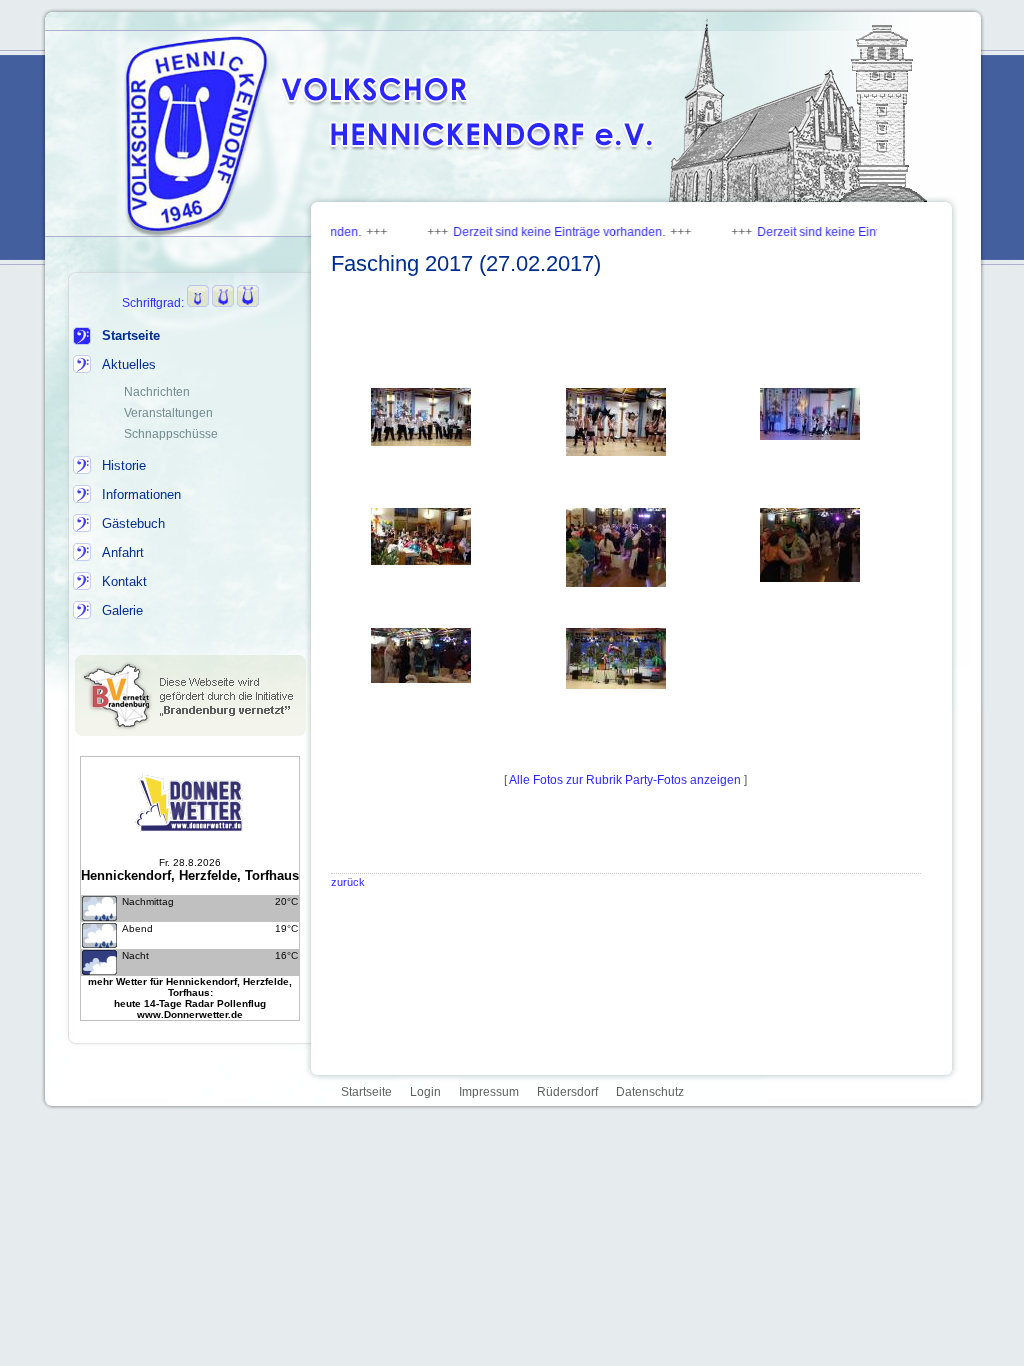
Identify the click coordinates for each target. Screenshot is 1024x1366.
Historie (124, 465)
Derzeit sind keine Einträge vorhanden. (523, 232)
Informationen (141, 494)
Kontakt (124, 581)
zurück (348, 882)
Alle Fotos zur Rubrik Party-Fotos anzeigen (625, 780)
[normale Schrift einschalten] (198, 303)
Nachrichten (157, 392)
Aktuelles (129, 364)
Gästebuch (133, 523)
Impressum (489, 1092)
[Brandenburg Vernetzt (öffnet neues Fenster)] (190, 732)
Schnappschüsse (171, 434)
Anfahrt (123, 552)
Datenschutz (650, 1092)
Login (425, 1092)
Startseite (131, 335)
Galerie (122, 610)
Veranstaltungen (168, 413)
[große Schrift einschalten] (223, 303)
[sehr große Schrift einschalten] (248, 303)
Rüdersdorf (567, 1092)
